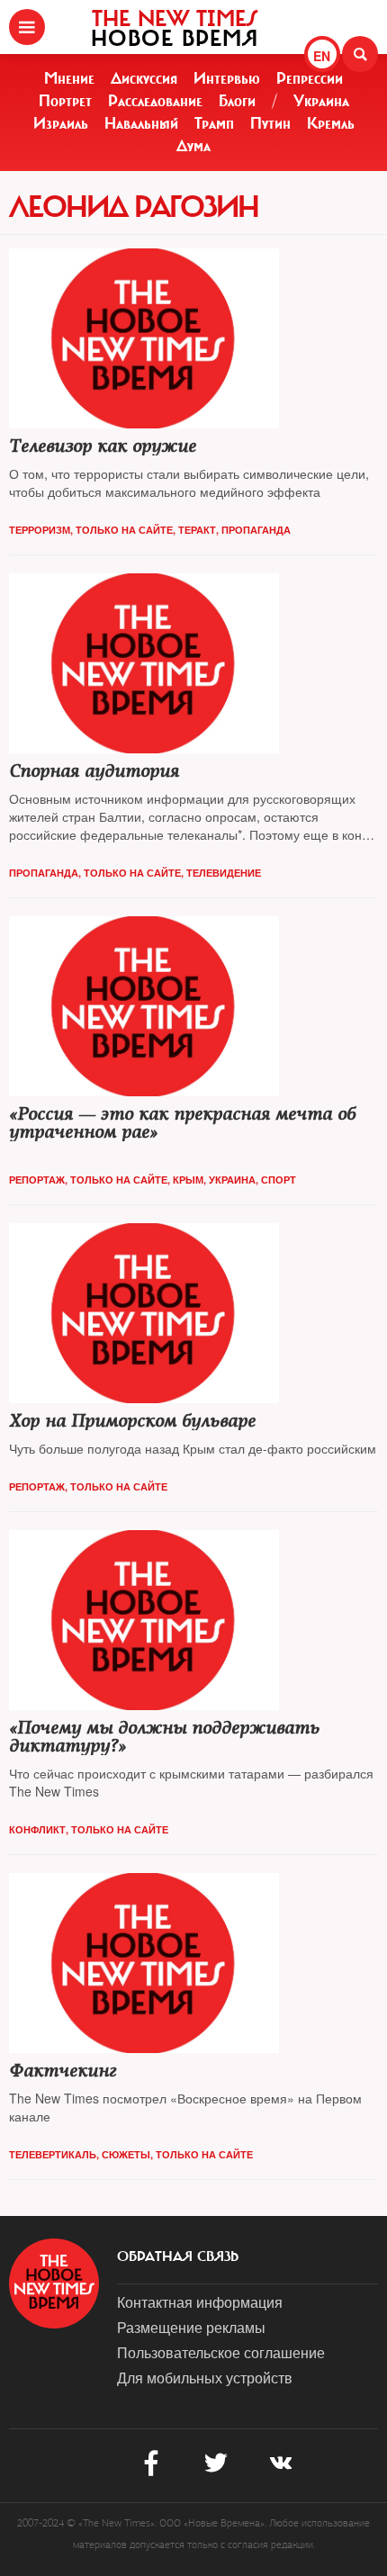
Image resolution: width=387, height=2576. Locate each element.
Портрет (65, 101)
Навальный (141, 123)
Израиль (61, 123)
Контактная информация (200, 2302)
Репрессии (310, 78)
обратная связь (178, 2256)
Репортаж (37, 1180)
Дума (193, 146)
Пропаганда (256, 530)
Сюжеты (126, 2154)
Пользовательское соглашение (221, 2352)
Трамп (214, 123)
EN (322, 56)
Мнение (69, 78)
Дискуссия (144, 78)
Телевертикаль (53, 2154)
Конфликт (37, 1829)
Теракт (197, 530)
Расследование (155, 101)
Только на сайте (124, 530)
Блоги (237, 101)
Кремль (331, 123)
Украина (321, 101)
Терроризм (40, 530)
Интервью (227, 78)
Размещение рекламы (191, 2327)
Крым (188, 1180)
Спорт (279, 1180)
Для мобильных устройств (205, 2378)
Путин (270, 123)
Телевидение (224, 873)
